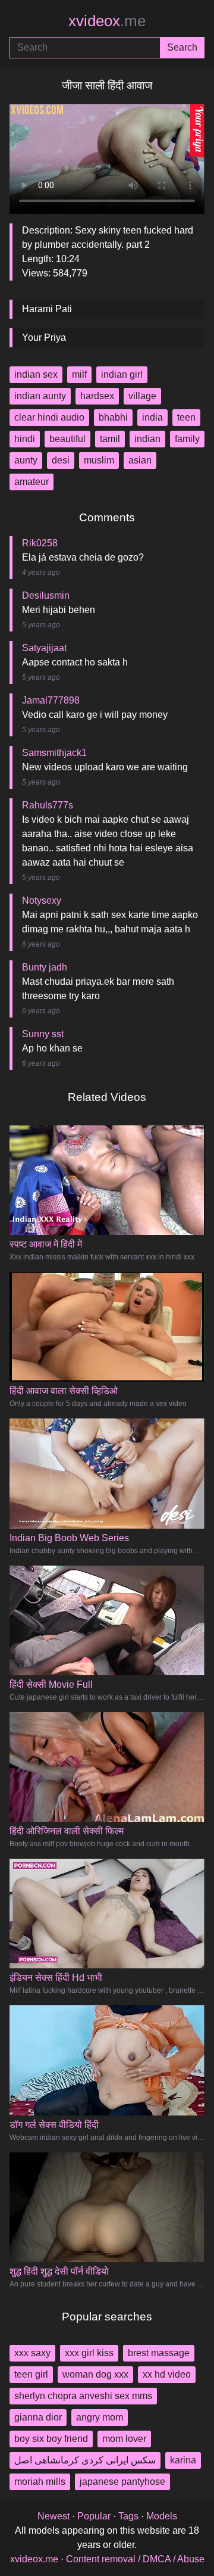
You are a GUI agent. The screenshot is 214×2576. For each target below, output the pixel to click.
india (152, 417)
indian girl (122, 374)
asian (140, 460)
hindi (25, 439)
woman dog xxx (95, 2374)
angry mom (100, 2417)
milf (79, 374)
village (142, 396)
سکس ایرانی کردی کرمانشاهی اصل (85, 2460)
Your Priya (44, 337)
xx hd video (167, 2374)
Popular (94, 2516)
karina (183, 2460)
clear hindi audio (49, 417)
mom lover (124, 2439)
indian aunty (40, 396)
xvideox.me (34, 2559)
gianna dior (38, 2417)
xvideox (107, 21)
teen (186, 417)
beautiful (67, 439)
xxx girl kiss (89, 2353)
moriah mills (40, 2482)
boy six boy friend (51, 2439)
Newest (53, 2516)
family (187, 439)
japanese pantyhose (122, 2482)
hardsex (97, 396)
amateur (32, 482)
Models (162, 2516)
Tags (128, 2516)
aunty (26, 460)
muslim (99, 460)
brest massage (159, 2353)
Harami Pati (47, 309)
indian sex (36, 374)
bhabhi (113, 417)
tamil (110, 439)
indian (147, 439)
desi (61, 460)
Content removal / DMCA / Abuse (135, 2559)
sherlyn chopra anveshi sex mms (83, 2396)
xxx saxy (32, 2353)
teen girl (31, 2374)
